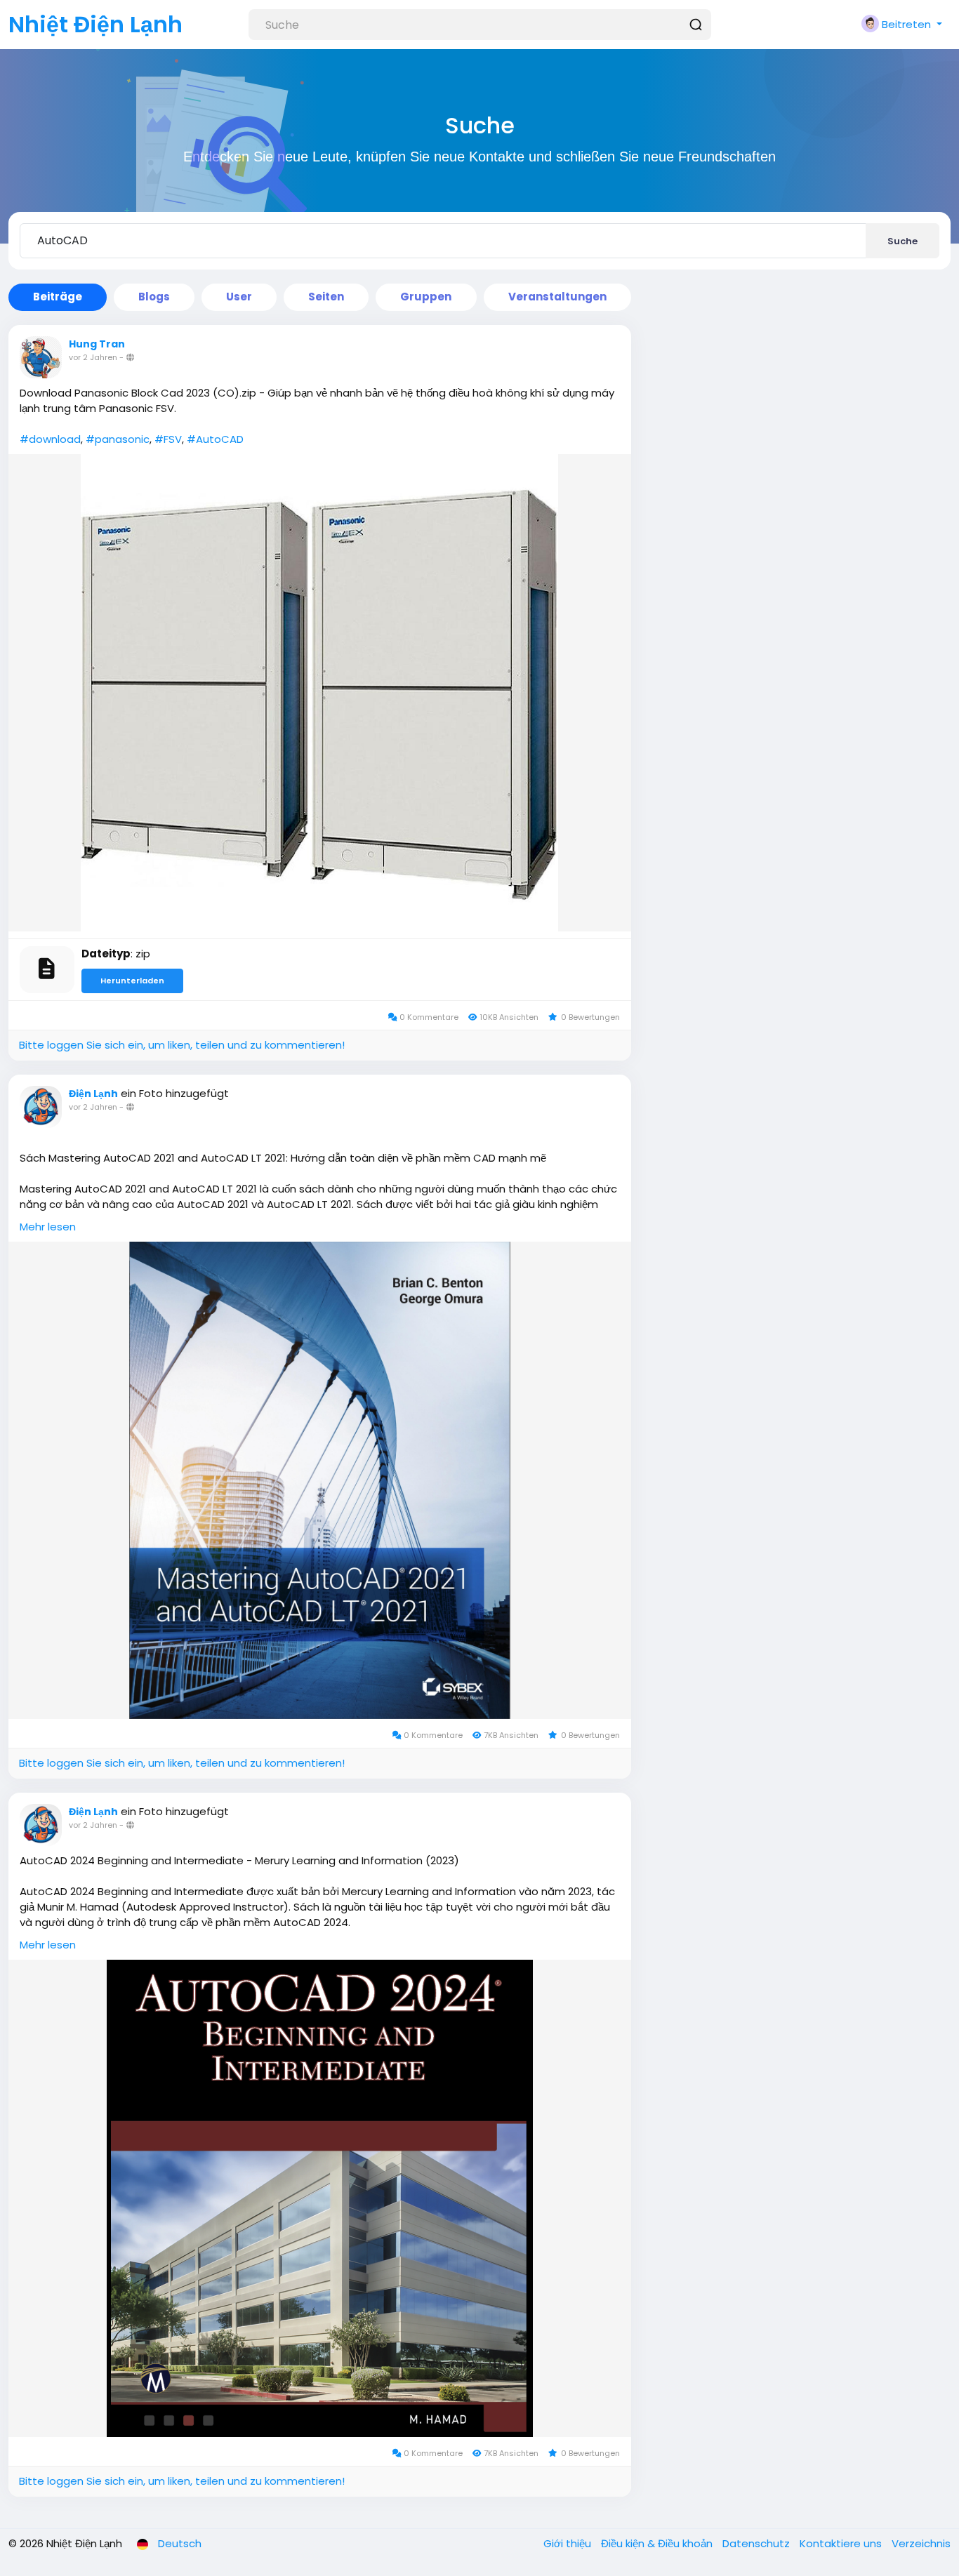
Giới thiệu (569, 2543)
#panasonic (118, 439)
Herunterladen (132, 981)
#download (50, 439)
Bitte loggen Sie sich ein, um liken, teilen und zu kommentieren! (182, 1045)
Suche (902, 241)
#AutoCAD (215, 439)
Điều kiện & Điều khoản (658, 2543)
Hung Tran (97, 344)
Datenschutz (758, 2543)
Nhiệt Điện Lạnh (95, 24)
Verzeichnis (921, 2543)
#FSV (168, 439)
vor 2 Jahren (93, 357)
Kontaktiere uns (842, 2543)
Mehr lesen (48, 1227)
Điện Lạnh (93, 1094)
